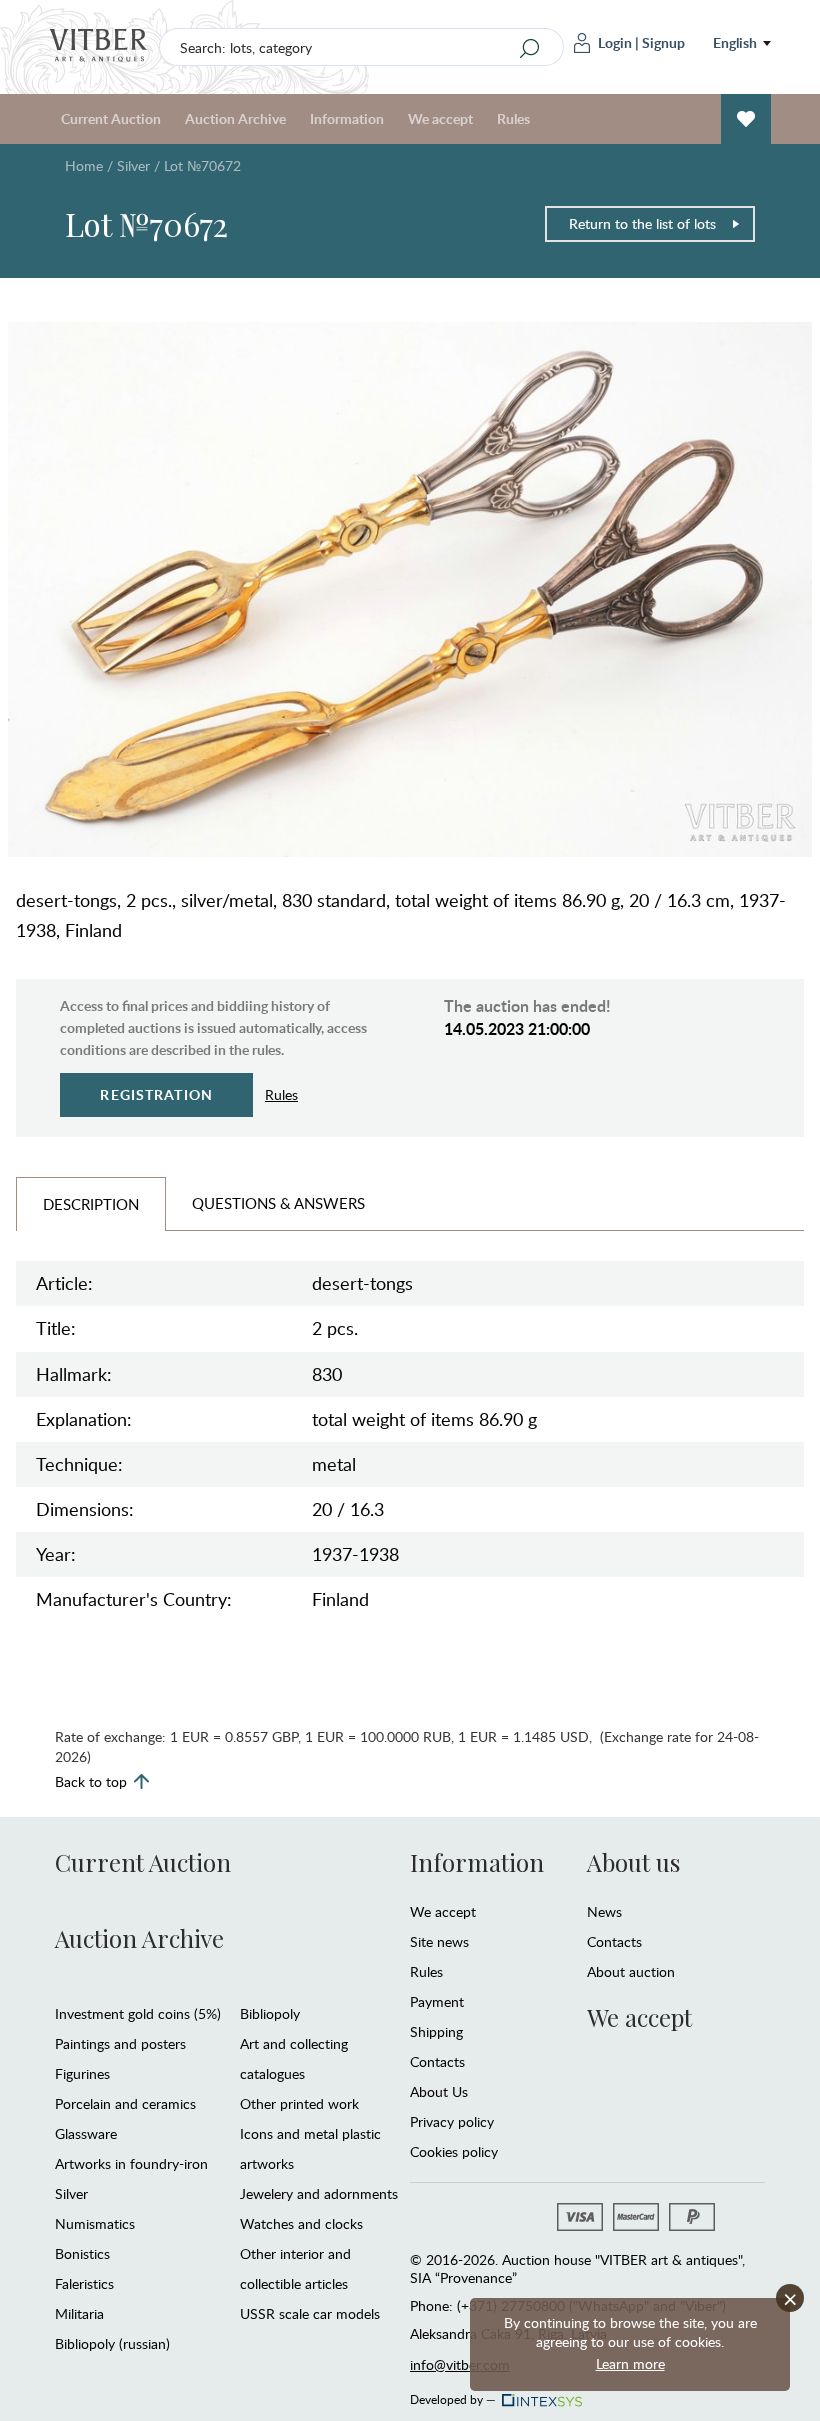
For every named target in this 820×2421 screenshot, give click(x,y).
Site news (439, 1941)
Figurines (82, 2073)
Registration (156, 1094)
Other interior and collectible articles (295, 2268)
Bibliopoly (270, 2013)
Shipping (436, 2031)
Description (91, 1204)
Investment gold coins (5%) (138, 2013)
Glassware (86, 2133)
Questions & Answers (278, 1203)
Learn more (630, 2363)
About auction (631, 1971)
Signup (663, 42)
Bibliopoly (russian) (112, 2343)
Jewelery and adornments (319, 2193)
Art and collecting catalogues (294, 2058)
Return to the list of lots (642, 223)
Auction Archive (139, 1938)
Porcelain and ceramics (125, 2103)
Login (615, 42)
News (604, 1911)
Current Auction (143, 1862)
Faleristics (84, 2283)
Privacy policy (452, 2121)
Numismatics (95, 2223)
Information (477, 1862)
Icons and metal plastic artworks (310, 2148)
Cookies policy (454, 2151)
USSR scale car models (310, 2313)
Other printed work (299, 2103)
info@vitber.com (460, 2364)
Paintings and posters (120, 2043)
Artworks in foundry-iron (131, 2163)
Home (84, 165)
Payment (437, 2001)
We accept (443, 1911)
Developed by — (453, 2396)
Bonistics (82, 2253)
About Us (439, 2091)
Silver (133, 165)
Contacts (437, 2061)
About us (633, 1862)
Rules (513, 118)
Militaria (79, 2313)
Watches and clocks (301, 2223)
